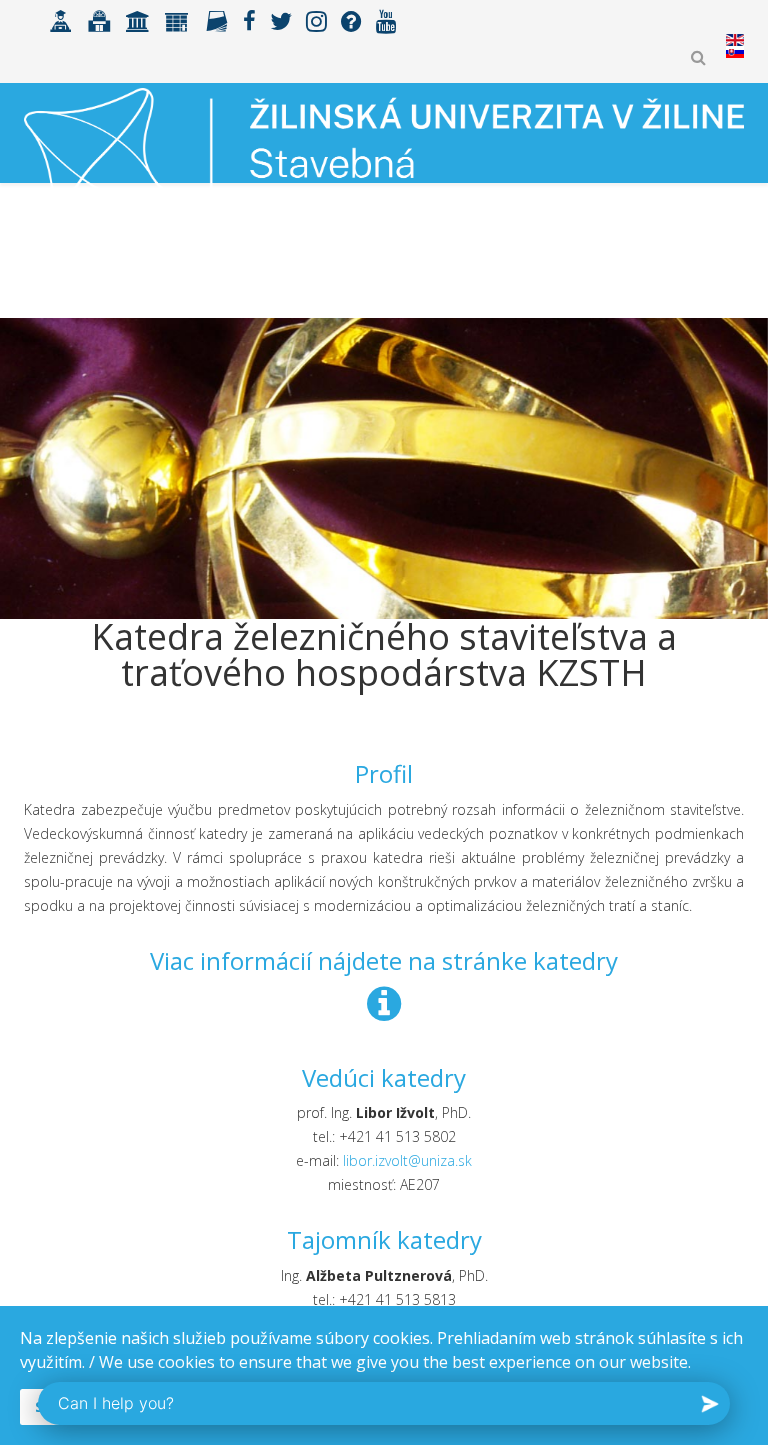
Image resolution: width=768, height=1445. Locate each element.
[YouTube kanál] (386, 19)
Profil (384, 773)
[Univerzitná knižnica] (99, 19)
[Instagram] (316, 19)
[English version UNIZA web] (735, 40)
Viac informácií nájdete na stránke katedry (384, 960)
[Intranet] (138, 19)
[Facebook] (249, 19)
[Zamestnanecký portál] (177, 19)
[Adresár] (216, 19)
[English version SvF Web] (735, 52)
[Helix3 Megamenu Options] (735, 274)
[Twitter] (281, 19)
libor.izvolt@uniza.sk (407, 1160)
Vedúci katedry (384, 1077)
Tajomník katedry (384, 1239)
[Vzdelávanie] (61, 19)
